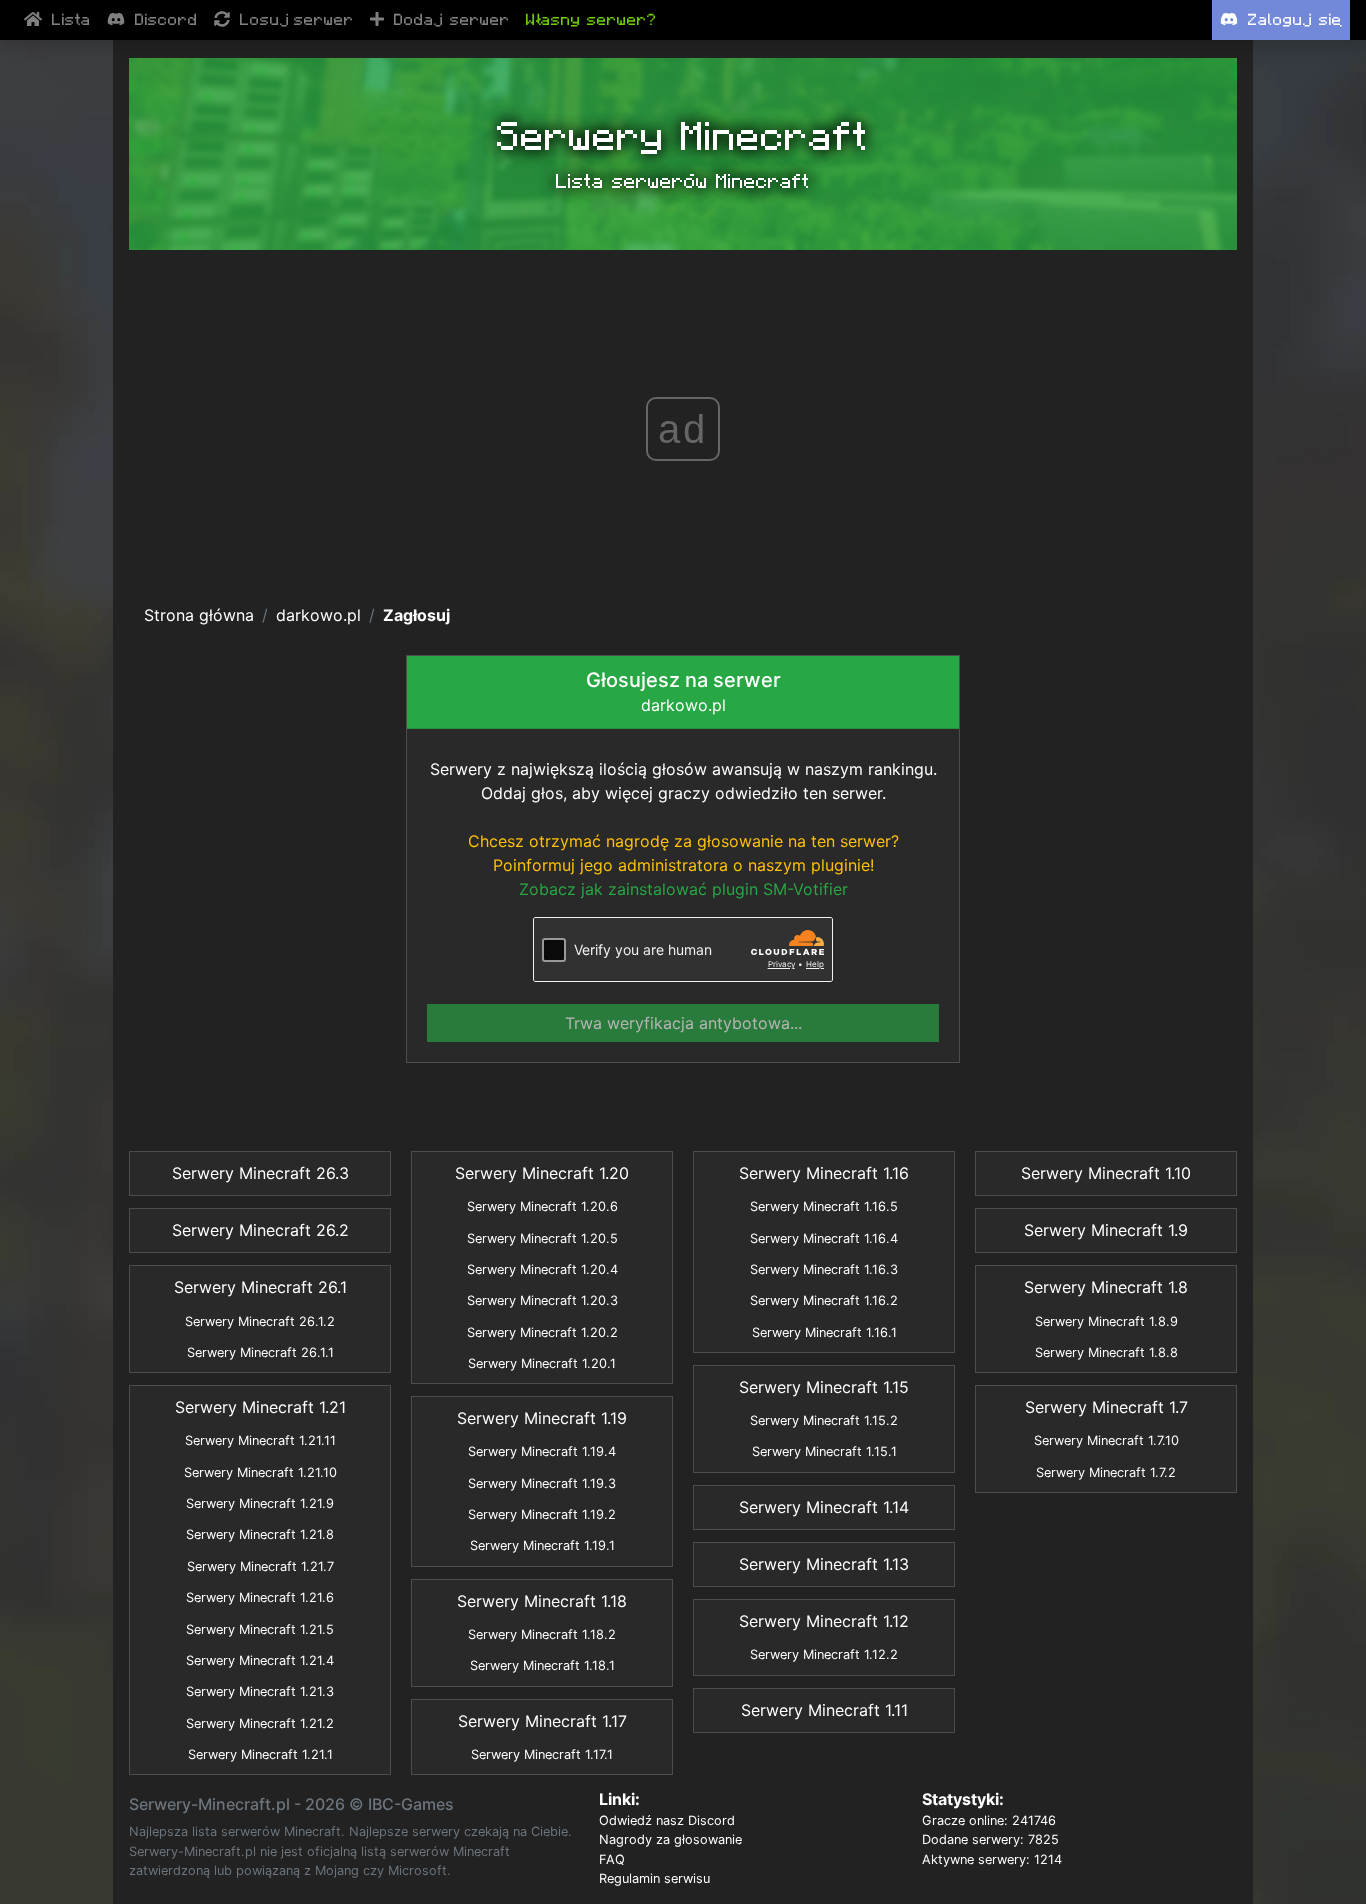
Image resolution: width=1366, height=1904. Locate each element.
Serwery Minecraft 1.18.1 (542, 1665)
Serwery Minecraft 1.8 (1106, 1287)
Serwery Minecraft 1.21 (260, 1407)
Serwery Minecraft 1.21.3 (260, 1691)
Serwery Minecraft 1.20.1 (542, 1363)
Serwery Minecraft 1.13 (824, 1564)
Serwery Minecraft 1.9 (1106, 1230)
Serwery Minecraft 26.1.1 (260, 1352)
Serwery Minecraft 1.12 (824, 1621)
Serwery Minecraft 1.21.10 (260, 1472)
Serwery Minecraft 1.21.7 (260, 1566)
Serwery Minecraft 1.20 (542, 1173)
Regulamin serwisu (654, 1878)
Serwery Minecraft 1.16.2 (824, 1300)
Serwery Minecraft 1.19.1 (542, 1545)
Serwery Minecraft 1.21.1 (260, 1754)
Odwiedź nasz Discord (667, 1820)
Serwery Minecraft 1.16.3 (824, 1269)
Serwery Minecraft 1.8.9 (1106, 1321)
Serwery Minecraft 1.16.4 (824, 1238)
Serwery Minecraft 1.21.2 (260, 1723)
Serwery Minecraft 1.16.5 (824, 1206)
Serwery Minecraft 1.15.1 (824, 1451)
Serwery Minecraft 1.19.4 (542, 1451)
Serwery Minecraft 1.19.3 (542, 1483)
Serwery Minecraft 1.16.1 (824, 1332)
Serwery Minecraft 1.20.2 (542, 1332)
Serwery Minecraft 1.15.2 (824, 1420)
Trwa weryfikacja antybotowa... (683, 1023)
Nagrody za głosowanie (670, 1839)
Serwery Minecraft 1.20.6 (542, 1206)
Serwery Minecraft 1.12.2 (824, 1654)
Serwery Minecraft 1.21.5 (260, 1629)
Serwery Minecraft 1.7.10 (1106, 1440)
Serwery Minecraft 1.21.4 (260, 1660)
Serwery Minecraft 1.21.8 (260, 1534)
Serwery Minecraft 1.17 (542, 1721)
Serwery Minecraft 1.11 (824, 1710)
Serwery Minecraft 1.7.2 (1106, 1472)
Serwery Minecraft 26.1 (260, 1287)
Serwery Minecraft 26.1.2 (260, 1321)
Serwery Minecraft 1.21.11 (260, 1440)
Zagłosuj (416, 615)
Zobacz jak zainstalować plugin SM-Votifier (683, 889)
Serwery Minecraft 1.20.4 (542, 1269)
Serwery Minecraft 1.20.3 (542, 1300)
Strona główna (199, 615)
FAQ (612, 1859)
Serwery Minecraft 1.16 (824, 1173)
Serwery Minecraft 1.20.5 (542, 1238)
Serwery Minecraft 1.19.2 (542, 1514)
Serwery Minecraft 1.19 (542, 1418)
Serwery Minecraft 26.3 (260, 1173)
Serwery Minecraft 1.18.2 (542, 1634)
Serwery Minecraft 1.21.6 (260, 1597)
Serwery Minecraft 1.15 (824, 1387)
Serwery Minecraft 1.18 (542, 1601)
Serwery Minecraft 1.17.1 (542, 1754)
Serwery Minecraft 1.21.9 (260, 1503)
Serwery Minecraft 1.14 (824, 1507)
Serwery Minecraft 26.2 (260, 1230)
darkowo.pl (318, 615)
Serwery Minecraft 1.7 (1106, 1407)
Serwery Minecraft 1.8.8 (1106, 1352)
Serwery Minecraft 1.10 (1106, 1173)
